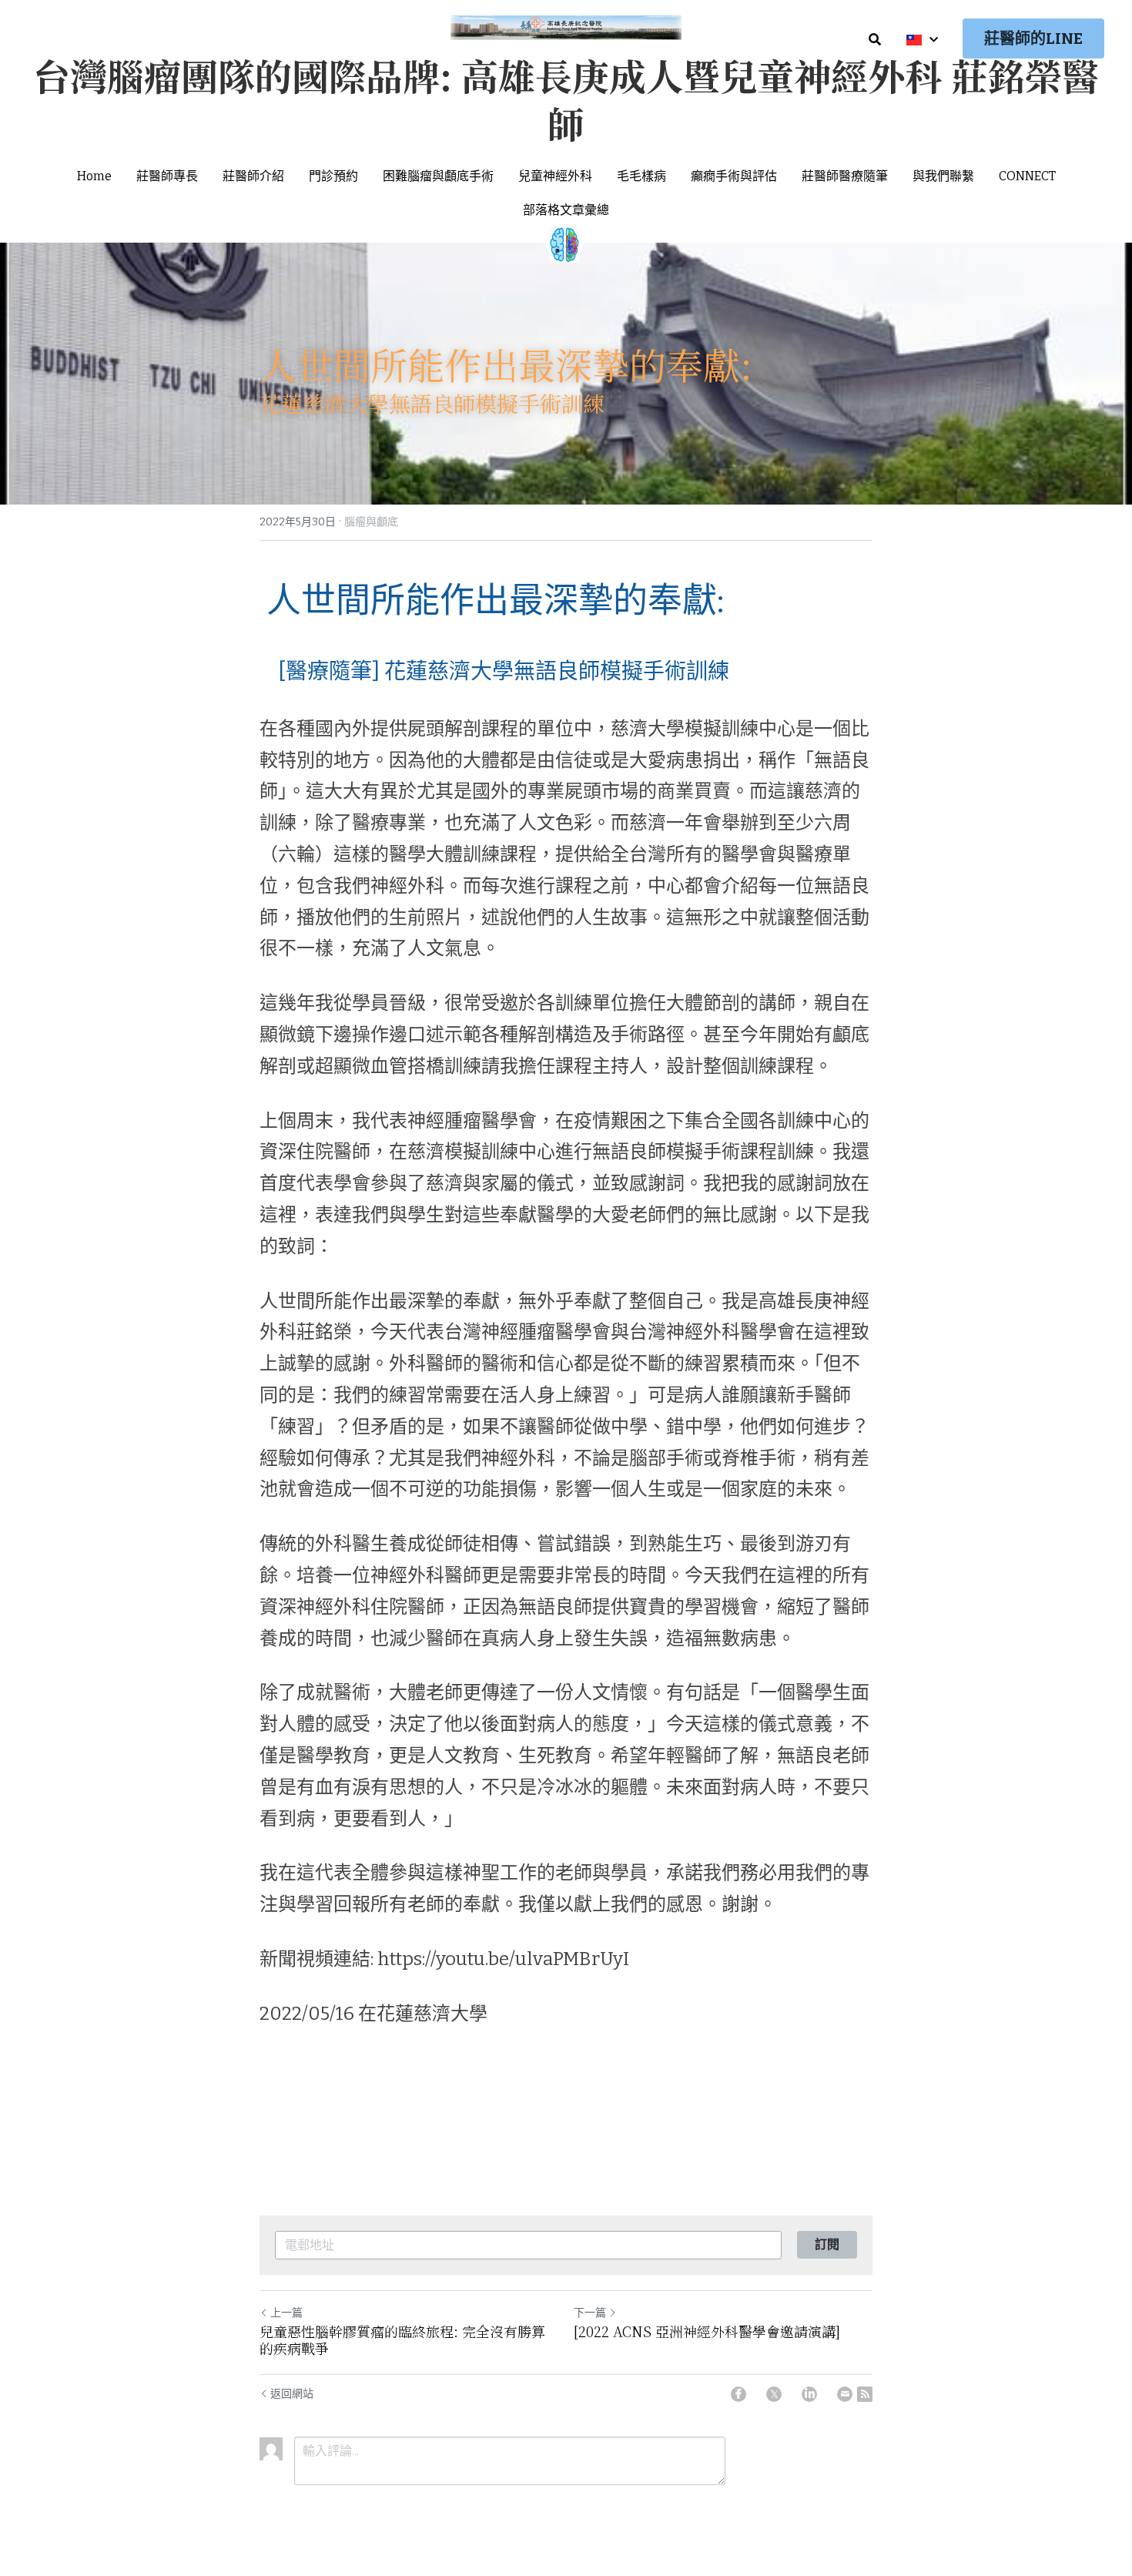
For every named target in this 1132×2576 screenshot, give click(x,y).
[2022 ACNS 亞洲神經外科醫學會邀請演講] (707, 2331)
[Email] (845, 2394)
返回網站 (292, 2394)
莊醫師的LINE (1033, 39)
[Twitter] (774, 2394)
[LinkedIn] (809, 2394)
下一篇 (590, 2313)
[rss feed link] (865, 2394)
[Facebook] (738, 2394)
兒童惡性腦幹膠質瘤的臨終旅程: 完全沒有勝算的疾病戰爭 (402, 2340)
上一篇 (286, 2313)
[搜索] (875, 40)
